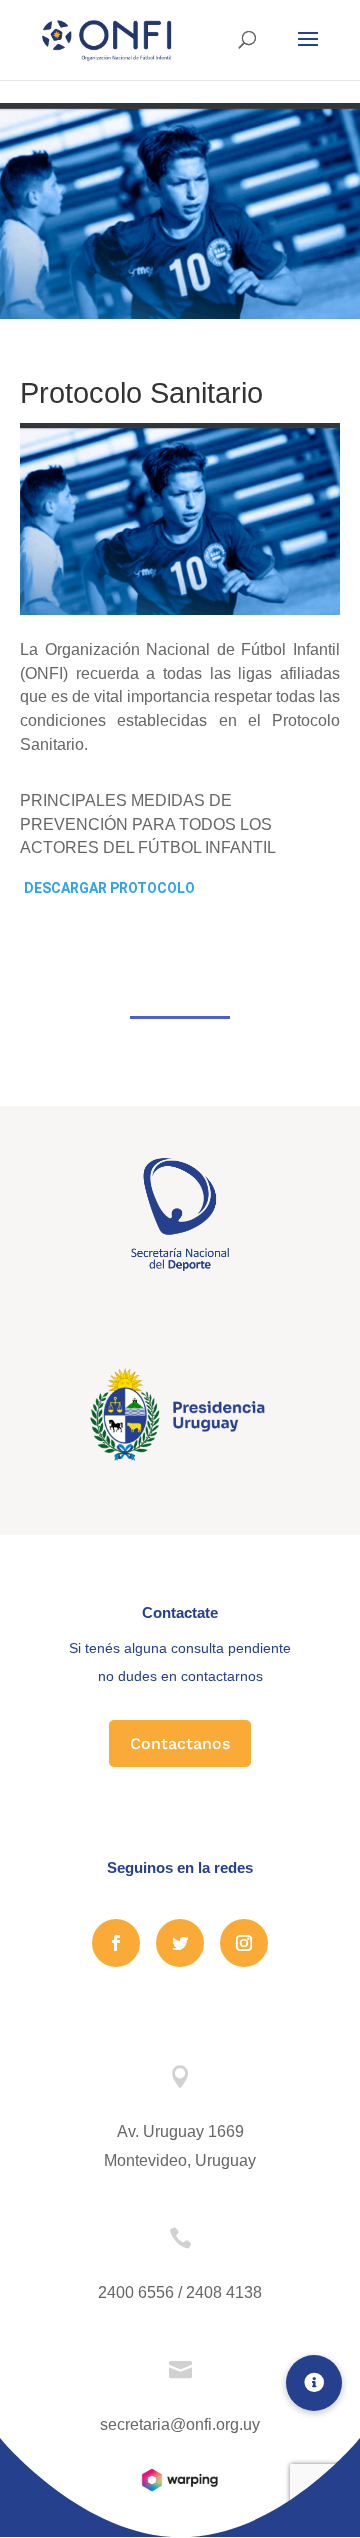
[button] (314, 2383)
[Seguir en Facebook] (116, 1943)
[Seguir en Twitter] (180, 1943)
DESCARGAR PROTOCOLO (109, 888)
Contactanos (180, 1743)
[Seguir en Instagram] (244, 1943)
